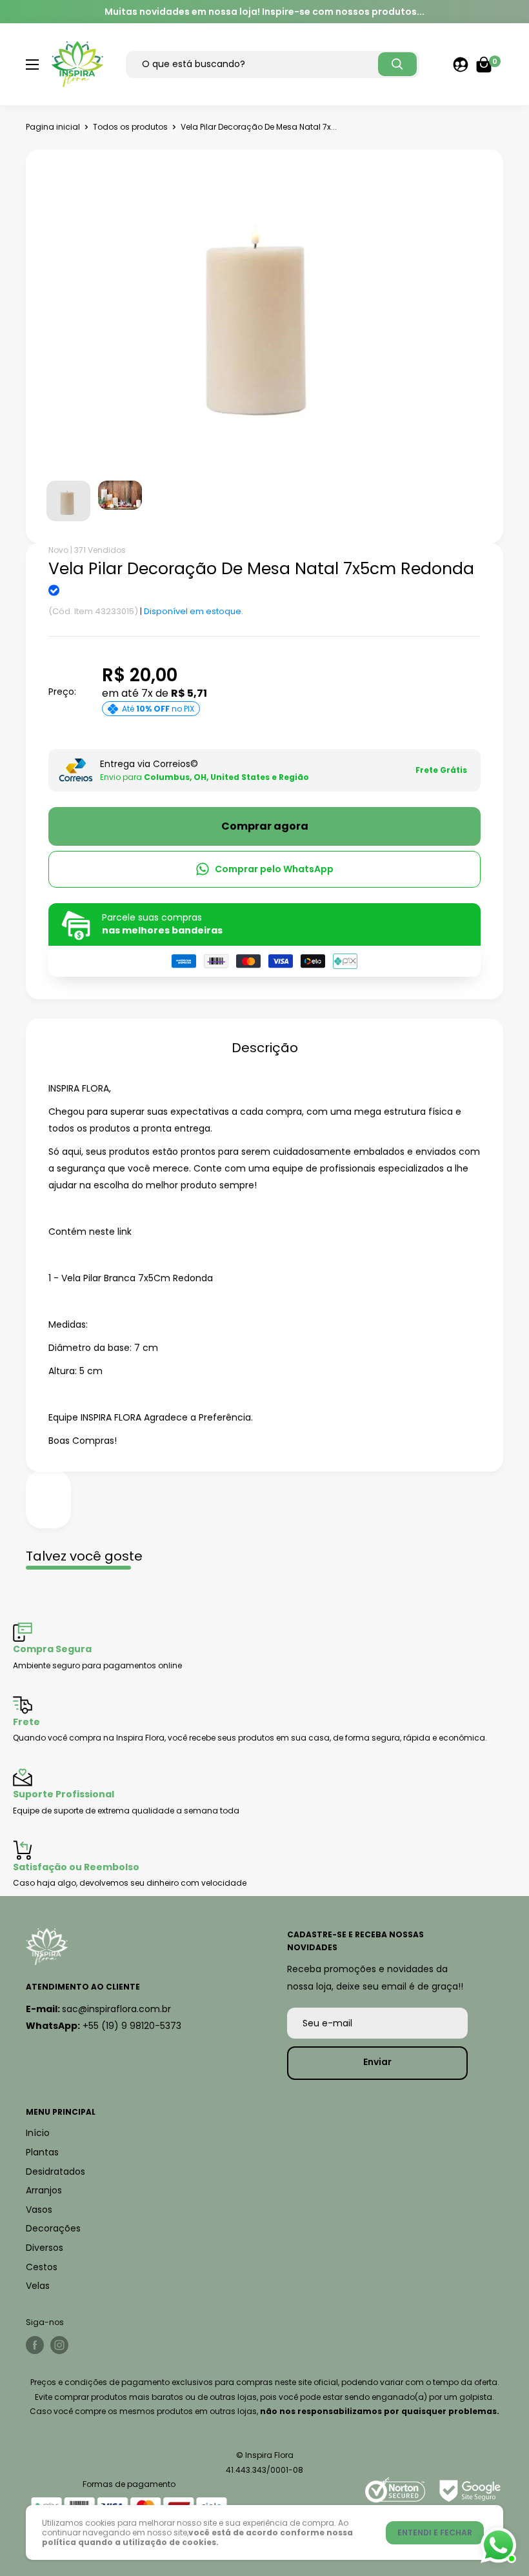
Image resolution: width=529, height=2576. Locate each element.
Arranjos (44, 2190)
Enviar (377, 2062)
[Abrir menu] (32, 65)
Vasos (39, 2210)
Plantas (42, 2152)
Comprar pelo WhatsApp (274, 869)
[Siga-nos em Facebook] (35, 2345)
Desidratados (55, 2172)
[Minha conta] (461, 65)
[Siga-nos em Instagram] (59, 2345)
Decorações (53, 2228)
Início (38, 2133)
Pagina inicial (53, 127)
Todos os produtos (130, 127)
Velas (38, 2286)
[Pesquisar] (397, 64)
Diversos (45, 2248)
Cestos (42, 2267)
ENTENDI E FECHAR (435, 2532)
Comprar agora (265, 826)
